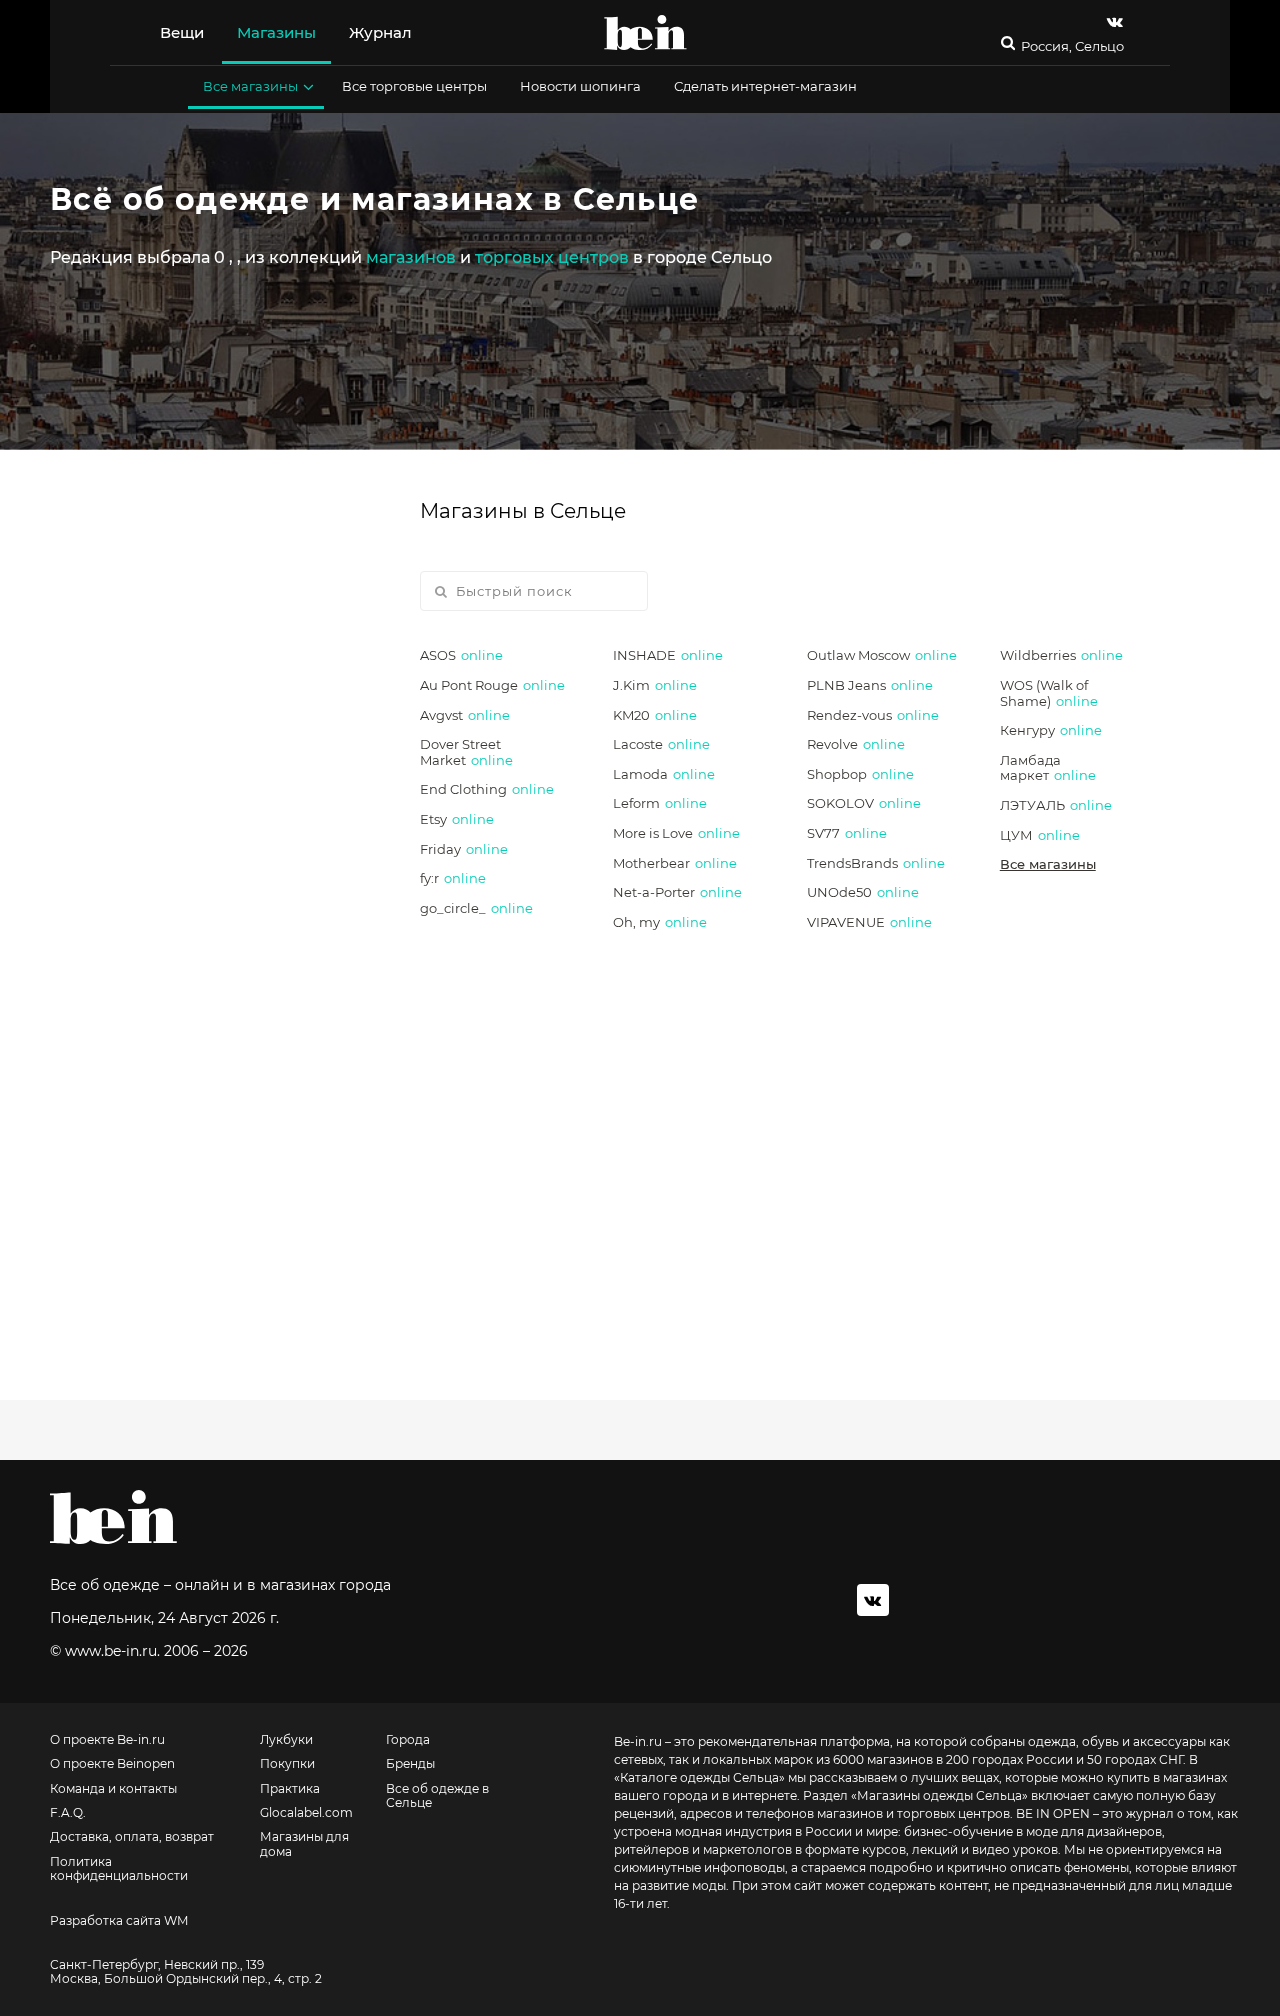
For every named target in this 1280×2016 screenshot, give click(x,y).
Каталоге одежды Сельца (699, 1777)
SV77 (847, 833)
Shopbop (860, 774)
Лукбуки (286, 1740)
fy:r (453, 878)
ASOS (461, 655)
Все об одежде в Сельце (437, 1796)
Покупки (287, 1764)
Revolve (856, 744)
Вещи (182, 32)
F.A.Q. (68, 1813)
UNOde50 (863, 892)
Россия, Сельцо (1072, 46)
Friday (464, 849)
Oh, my (660, 922)
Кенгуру (1051, 730)
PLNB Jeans (870, 685)
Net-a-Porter (677, 892)
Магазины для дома (304, 1844)
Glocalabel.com (306, 1813)
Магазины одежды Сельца (939, 1795)
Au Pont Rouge (492, 685)
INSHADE (668, 655)
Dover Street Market (466, 752)
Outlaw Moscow (882, 655)
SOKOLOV (864, 803)
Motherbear (675, 863)
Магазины (276, 32)
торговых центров (552, 257)
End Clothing (487, 789)
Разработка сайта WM (119, 1921)
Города (408, 1740)
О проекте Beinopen (112, 1764)
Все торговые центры (414, 86)
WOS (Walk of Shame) (1049, 693)
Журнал (380, 32)
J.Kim (655, 685)
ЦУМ (1040, 835)
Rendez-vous (873, 715)
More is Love (676, 833)
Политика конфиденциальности (119, 1869)
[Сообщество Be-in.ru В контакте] (873, 1600)
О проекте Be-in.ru (107, 1740)
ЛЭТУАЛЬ (1056, 805)
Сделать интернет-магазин (765, 86)
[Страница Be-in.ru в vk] (1115, 21)
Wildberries (1061, 655)
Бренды (410, 1764)
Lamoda (664, 774)
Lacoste (661, 744)
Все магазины (250, 86)
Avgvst (465, 715)
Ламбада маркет (1048, 768)
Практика (290, 1789)
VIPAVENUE (869, 922)
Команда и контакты (113, 1789)
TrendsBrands (876, 863)
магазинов (411, 257)
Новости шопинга (580, 86)
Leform (660, 803)
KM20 (655, 715)
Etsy (457, 819)
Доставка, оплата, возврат (132, 1837)
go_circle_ (476, 908)
